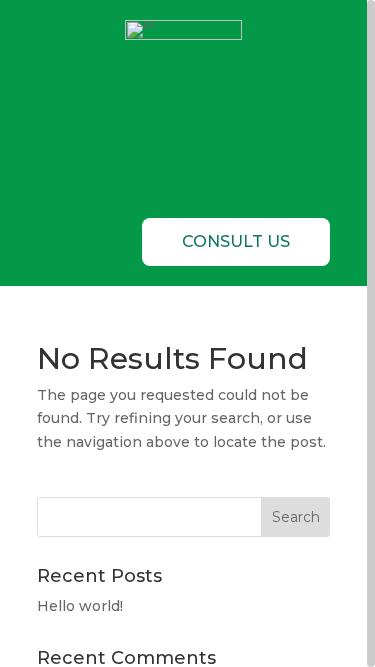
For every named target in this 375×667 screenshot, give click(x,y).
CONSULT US (236, 241)
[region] (187, 333)
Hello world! (80, 606)
